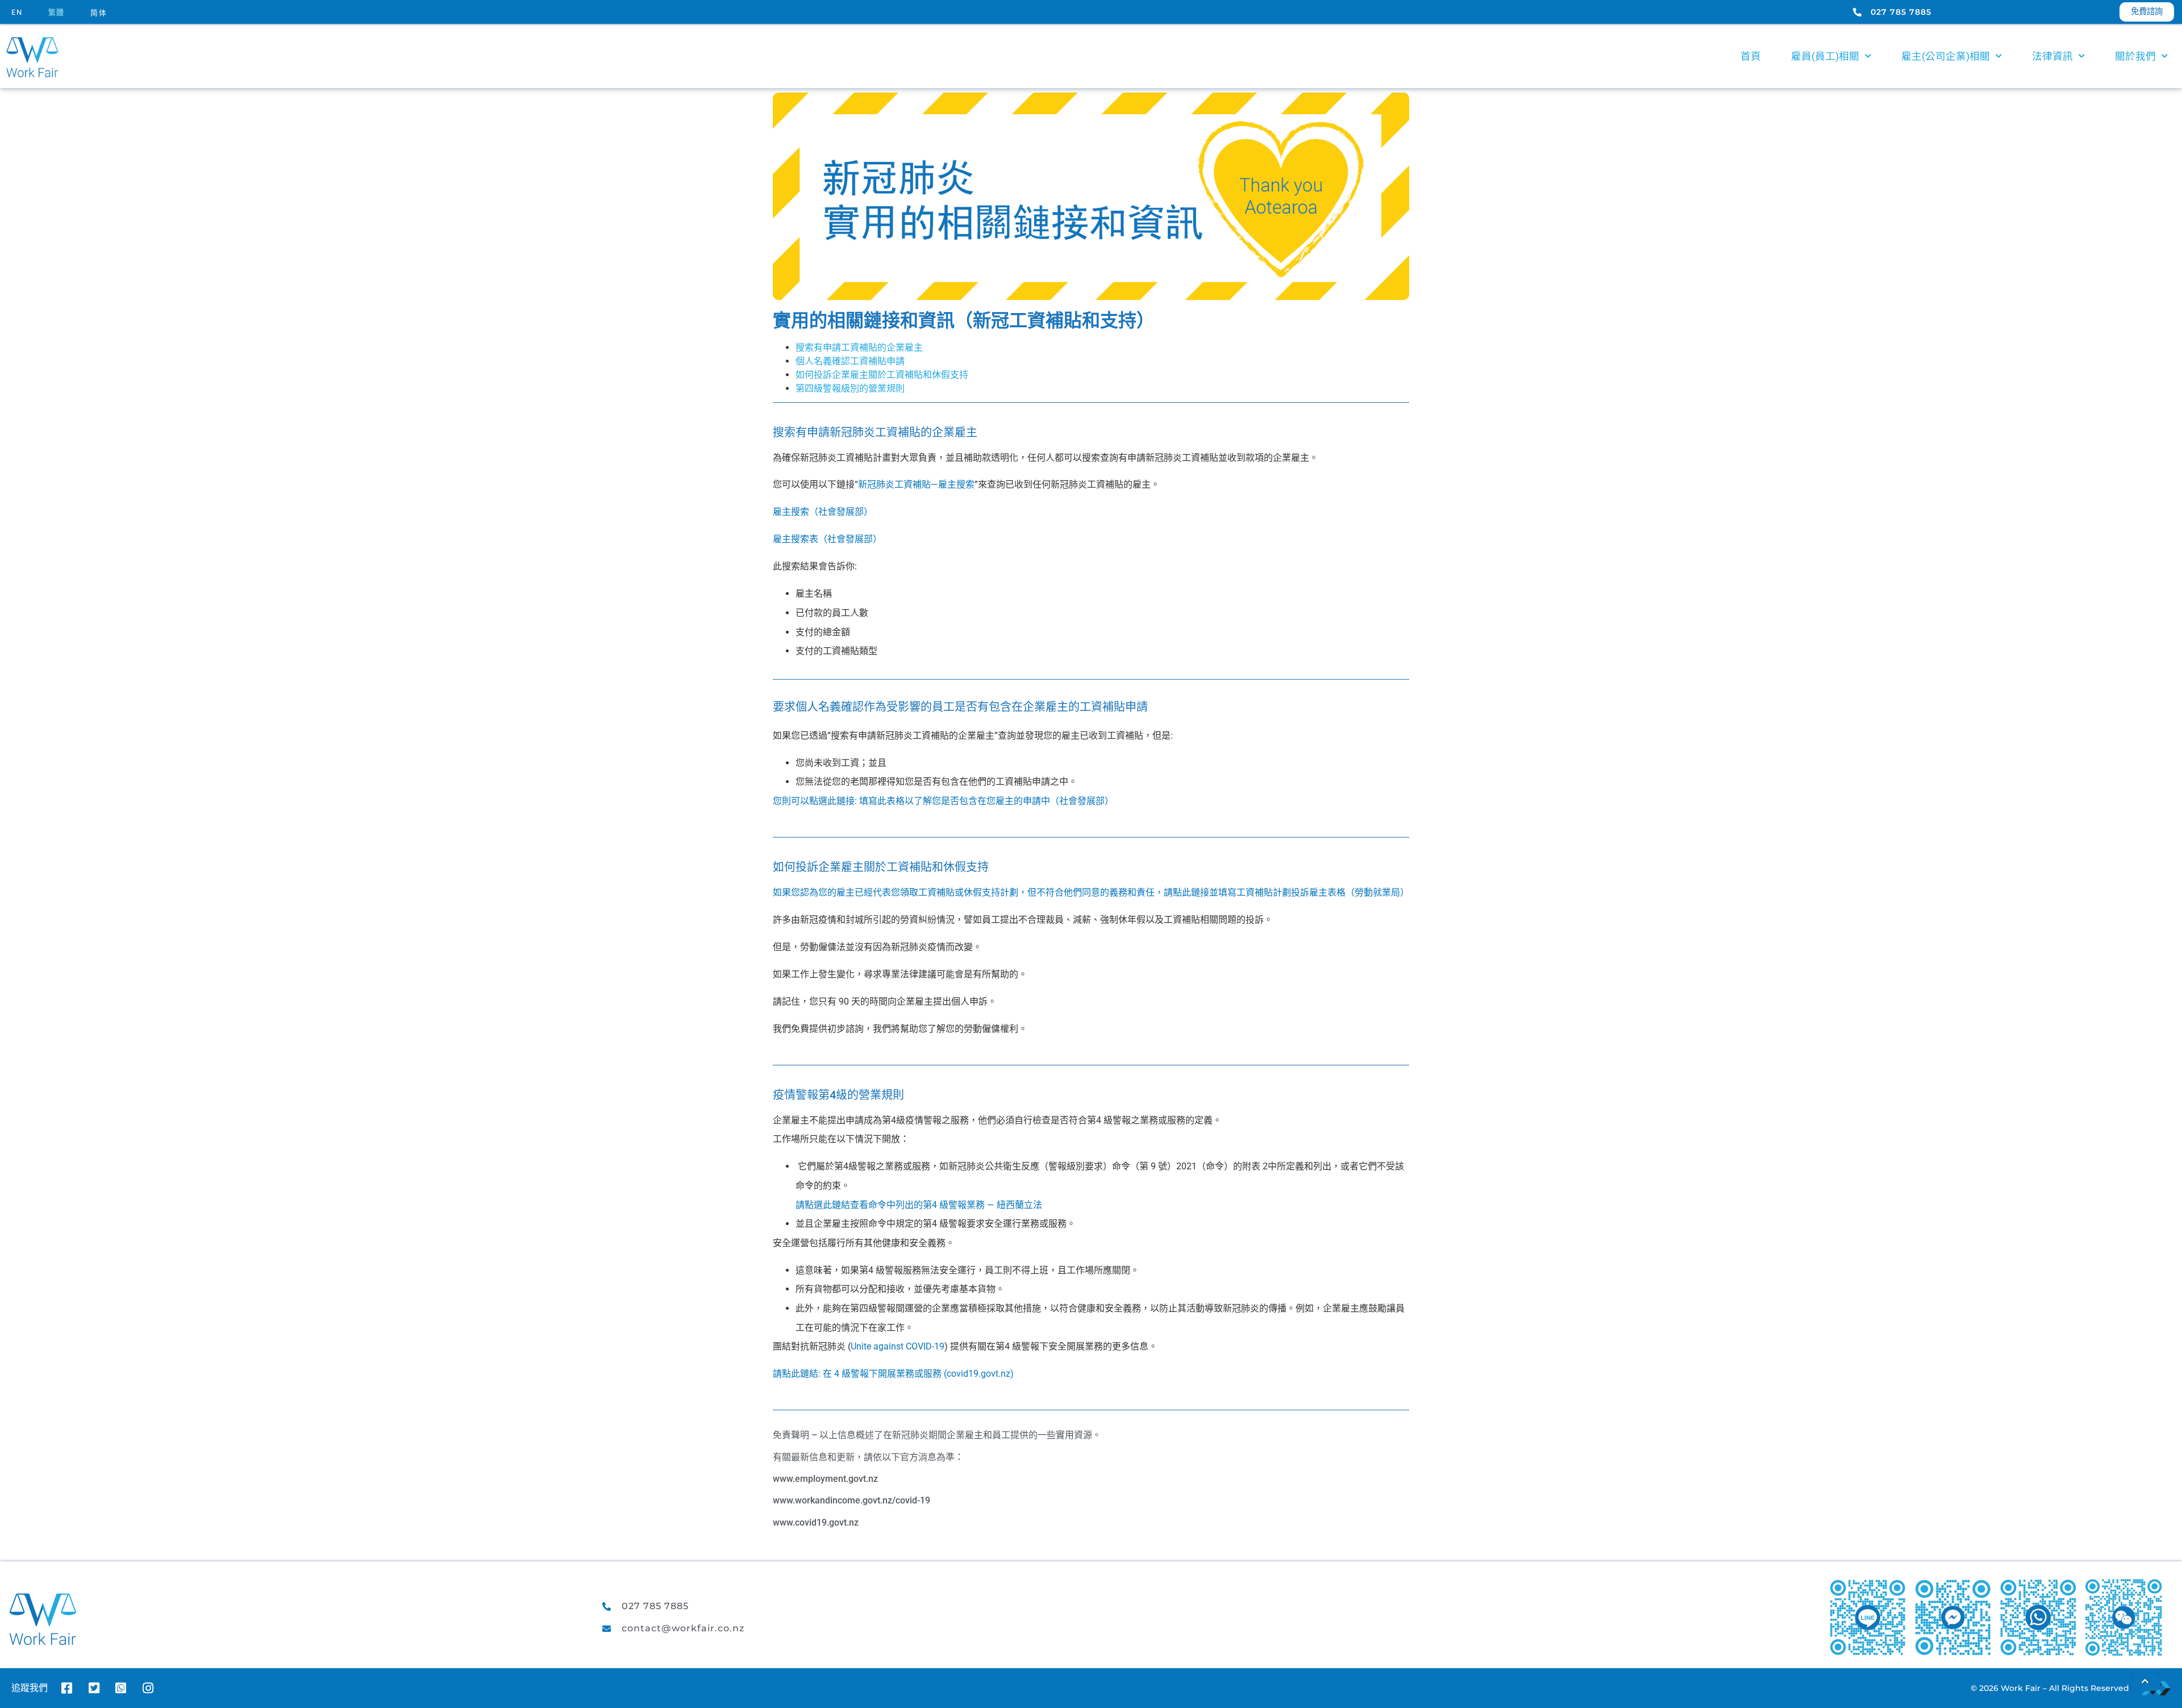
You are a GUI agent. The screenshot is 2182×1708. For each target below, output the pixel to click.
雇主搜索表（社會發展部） (827, 539)
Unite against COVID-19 (898, 1346)
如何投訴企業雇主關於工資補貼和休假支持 (882, 375)
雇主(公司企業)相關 (1946, 56)
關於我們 (2135, 56)
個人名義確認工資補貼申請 (850, 361)
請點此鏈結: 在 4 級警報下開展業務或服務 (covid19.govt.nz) (893, 1374)
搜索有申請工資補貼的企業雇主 (859, 347)
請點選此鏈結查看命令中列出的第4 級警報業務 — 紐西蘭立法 (919, 1205)
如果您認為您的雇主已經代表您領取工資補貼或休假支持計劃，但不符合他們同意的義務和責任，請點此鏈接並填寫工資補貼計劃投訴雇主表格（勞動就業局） (1091, 892)
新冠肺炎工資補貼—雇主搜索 (916, 484)
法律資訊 (2052, 56)
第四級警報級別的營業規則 (850, 388)
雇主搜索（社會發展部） (823, 512)
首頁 (1751, 56)
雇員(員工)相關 (1825, 56)
